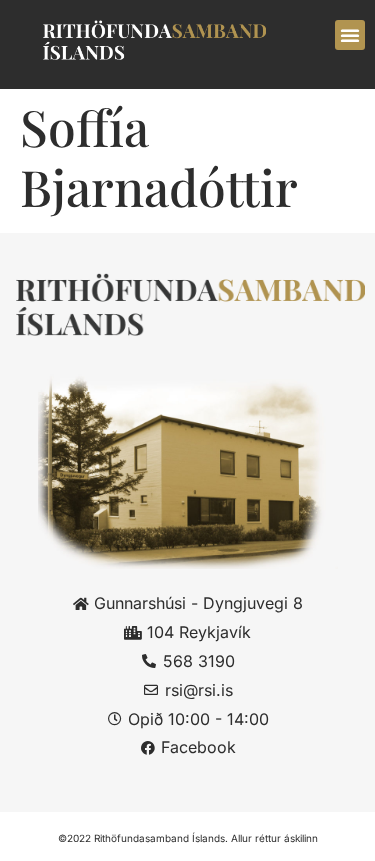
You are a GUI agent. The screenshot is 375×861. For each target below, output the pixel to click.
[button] (350, 35)
